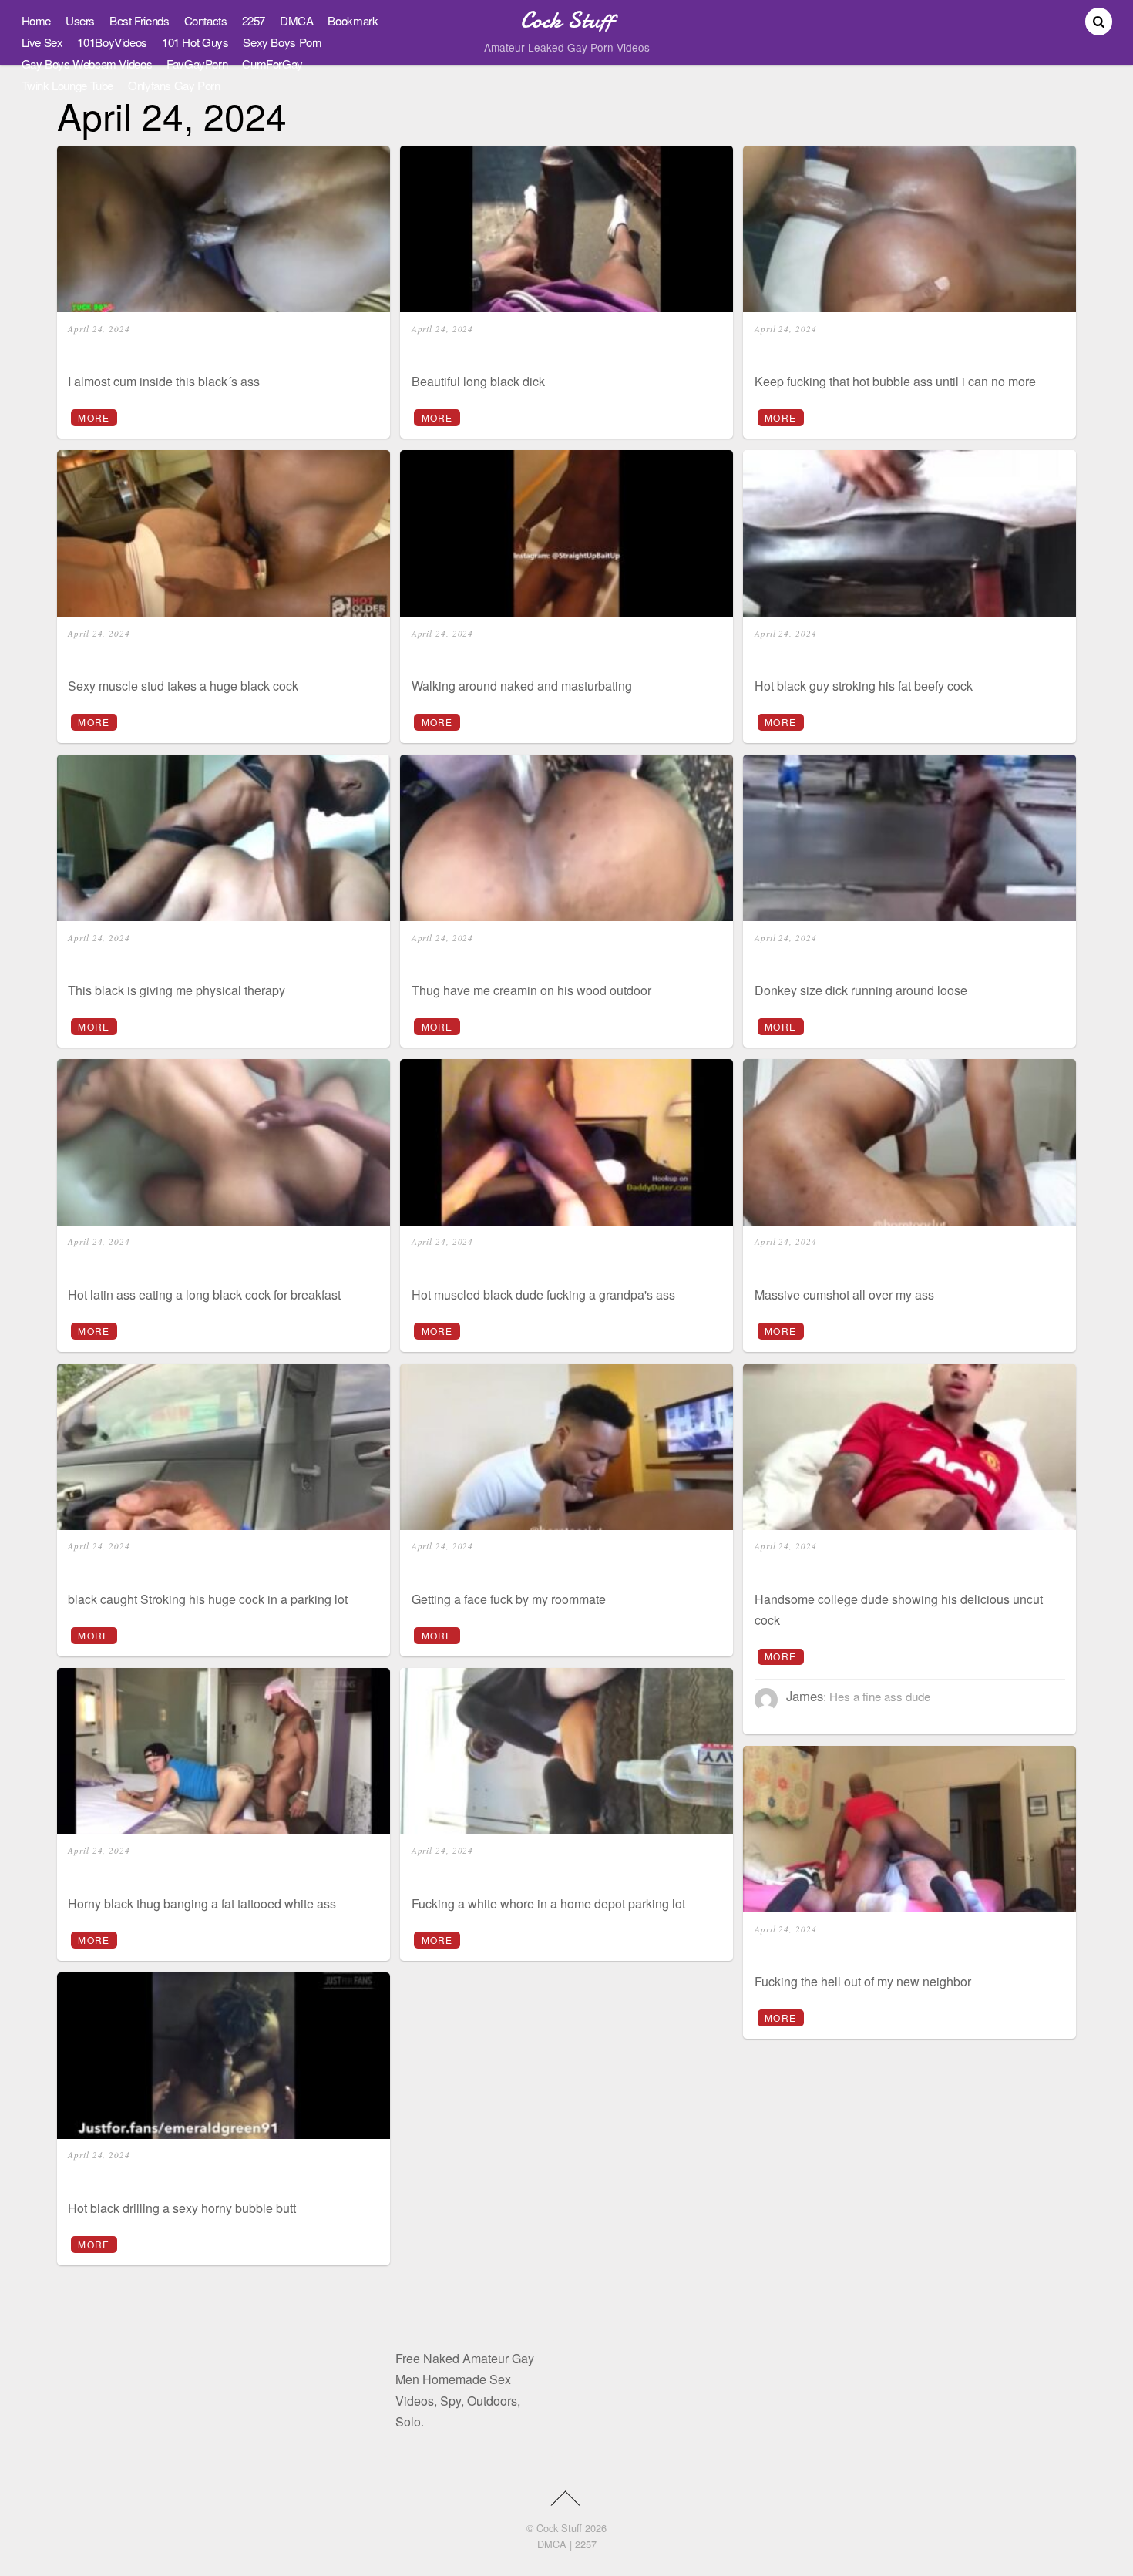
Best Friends (139, 20)
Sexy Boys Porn (282, 42)
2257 (254, 20)
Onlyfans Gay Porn (174, 85)
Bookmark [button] (353, 20)
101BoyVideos (112, 42)
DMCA (296, 20)
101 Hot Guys (195, 42)
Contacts (206, 20)
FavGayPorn (197, 64)
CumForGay (272, 64)
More (94, 417)
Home (36, 20)
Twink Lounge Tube (68, 85)
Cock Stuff (559, 2528)
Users (80, 20)
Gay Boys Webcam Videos (87, 64)
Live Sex (42, 42)
